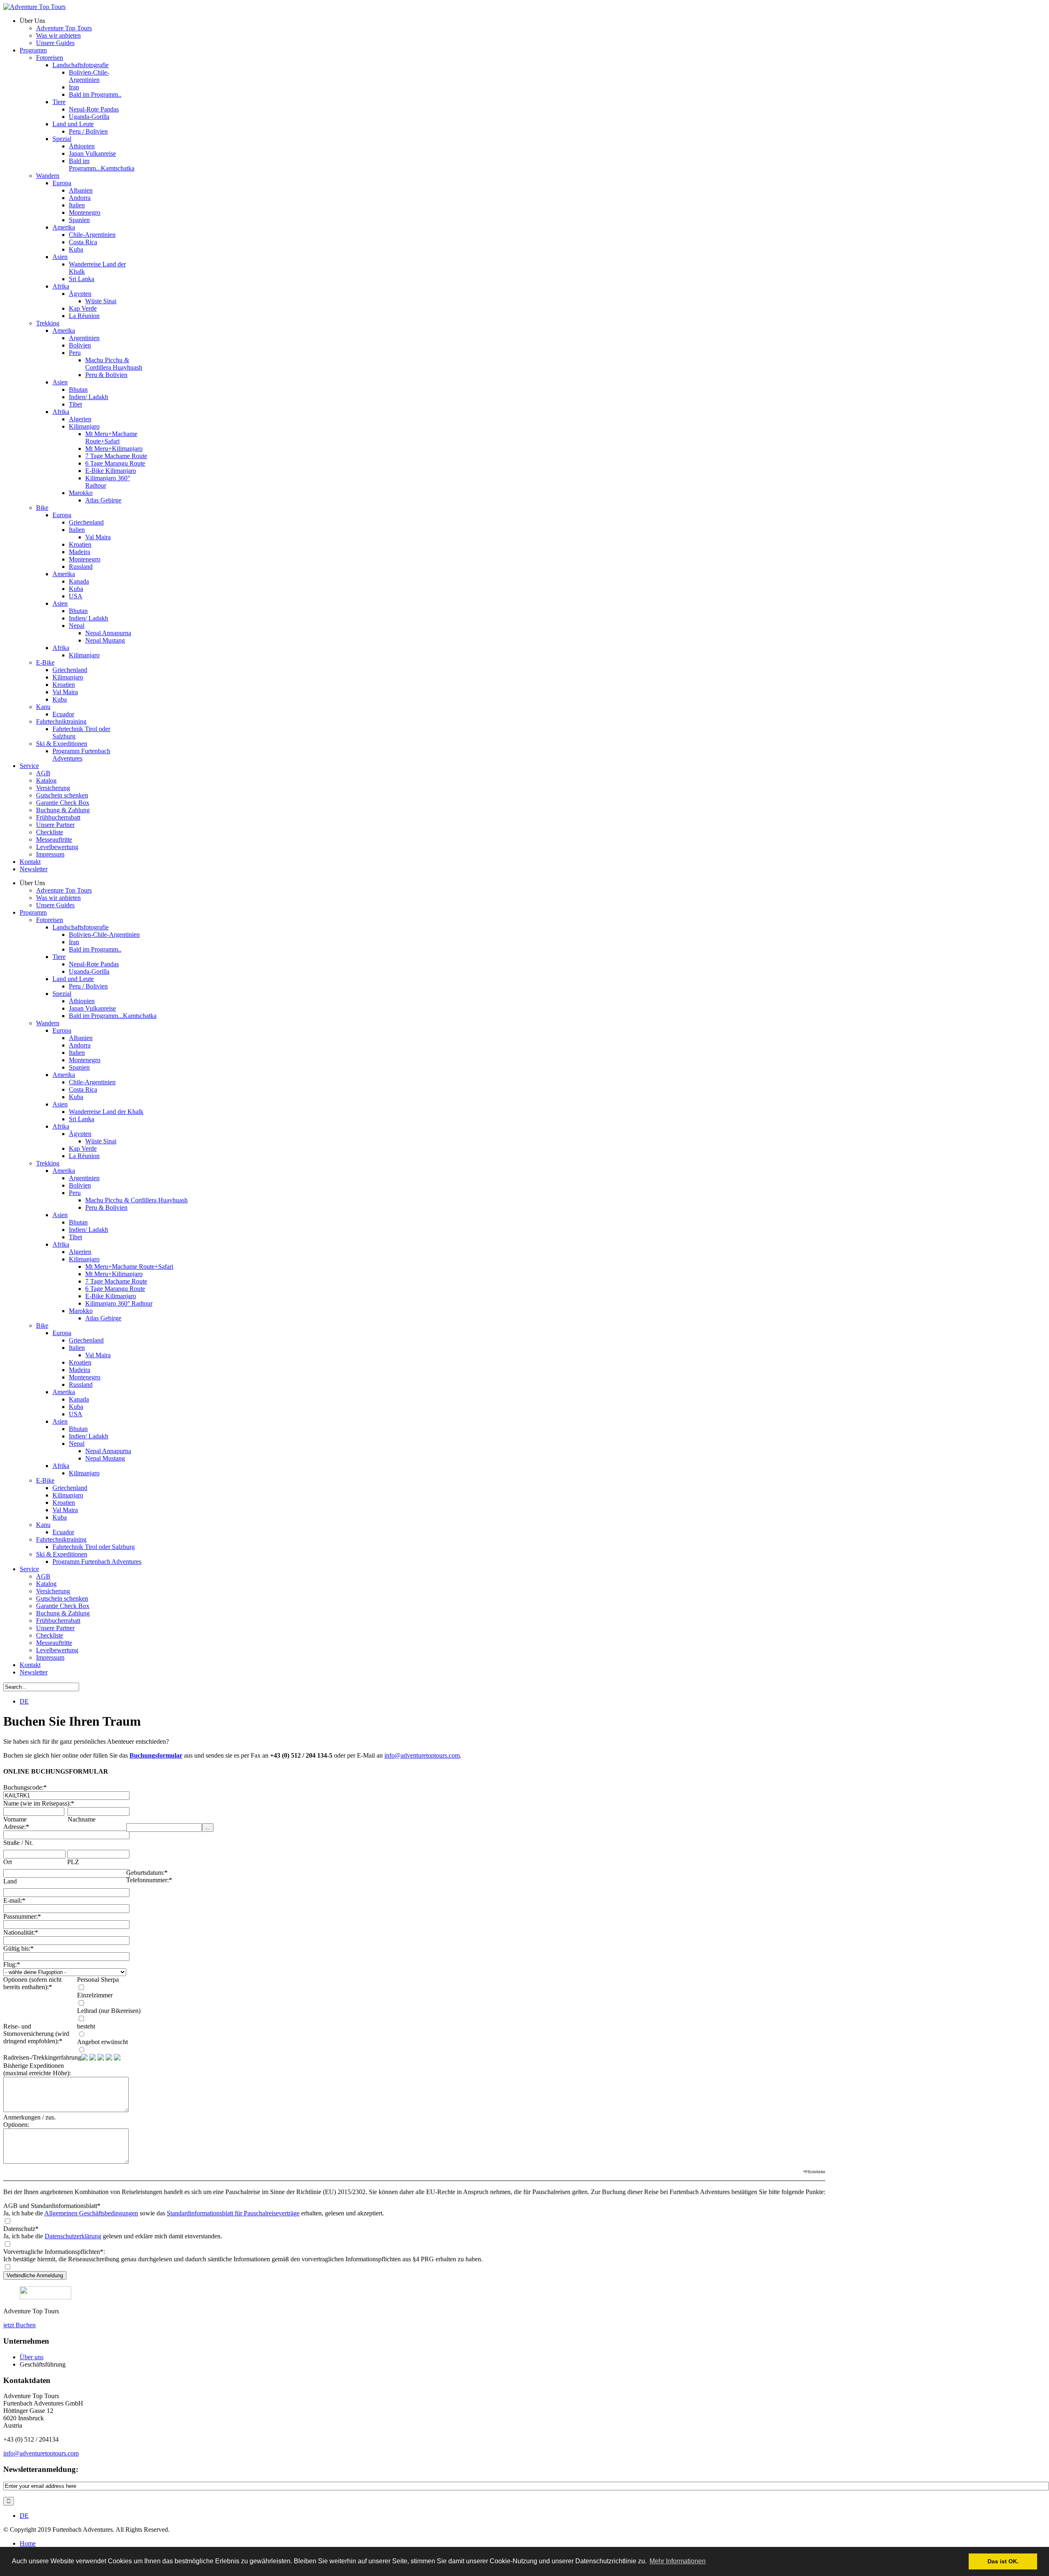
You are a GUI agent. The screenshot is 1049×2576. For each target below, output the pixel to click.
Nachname (82, 1819)
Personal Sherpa (98, 1980)
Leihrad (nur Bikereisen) (109, 2011)
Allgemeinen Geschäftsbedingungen (91, 2213)
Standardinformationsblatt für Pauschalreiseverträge (233, 2213)
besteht (86, 2026)
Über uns (32, 2357)
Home (28, 2543)
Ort (8, 1862)
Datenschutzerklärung (73, 2236)
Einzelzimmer (95, 1995)
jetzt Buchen (19, 2325)
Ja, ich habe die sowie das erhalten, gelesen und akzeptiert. (194, 2213)
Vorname (15, 1819)
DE (24, 1701)
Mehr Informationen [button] (678, 2561)
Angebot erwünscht (102, 2042)
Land (10, 1881)
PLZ (73, 1862)
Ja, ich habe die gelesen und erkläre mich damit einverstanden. (113, 2236)
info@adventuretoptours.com (422, 1755)
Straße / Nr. (18, 1843)
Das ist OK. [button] (1003, 2561)
